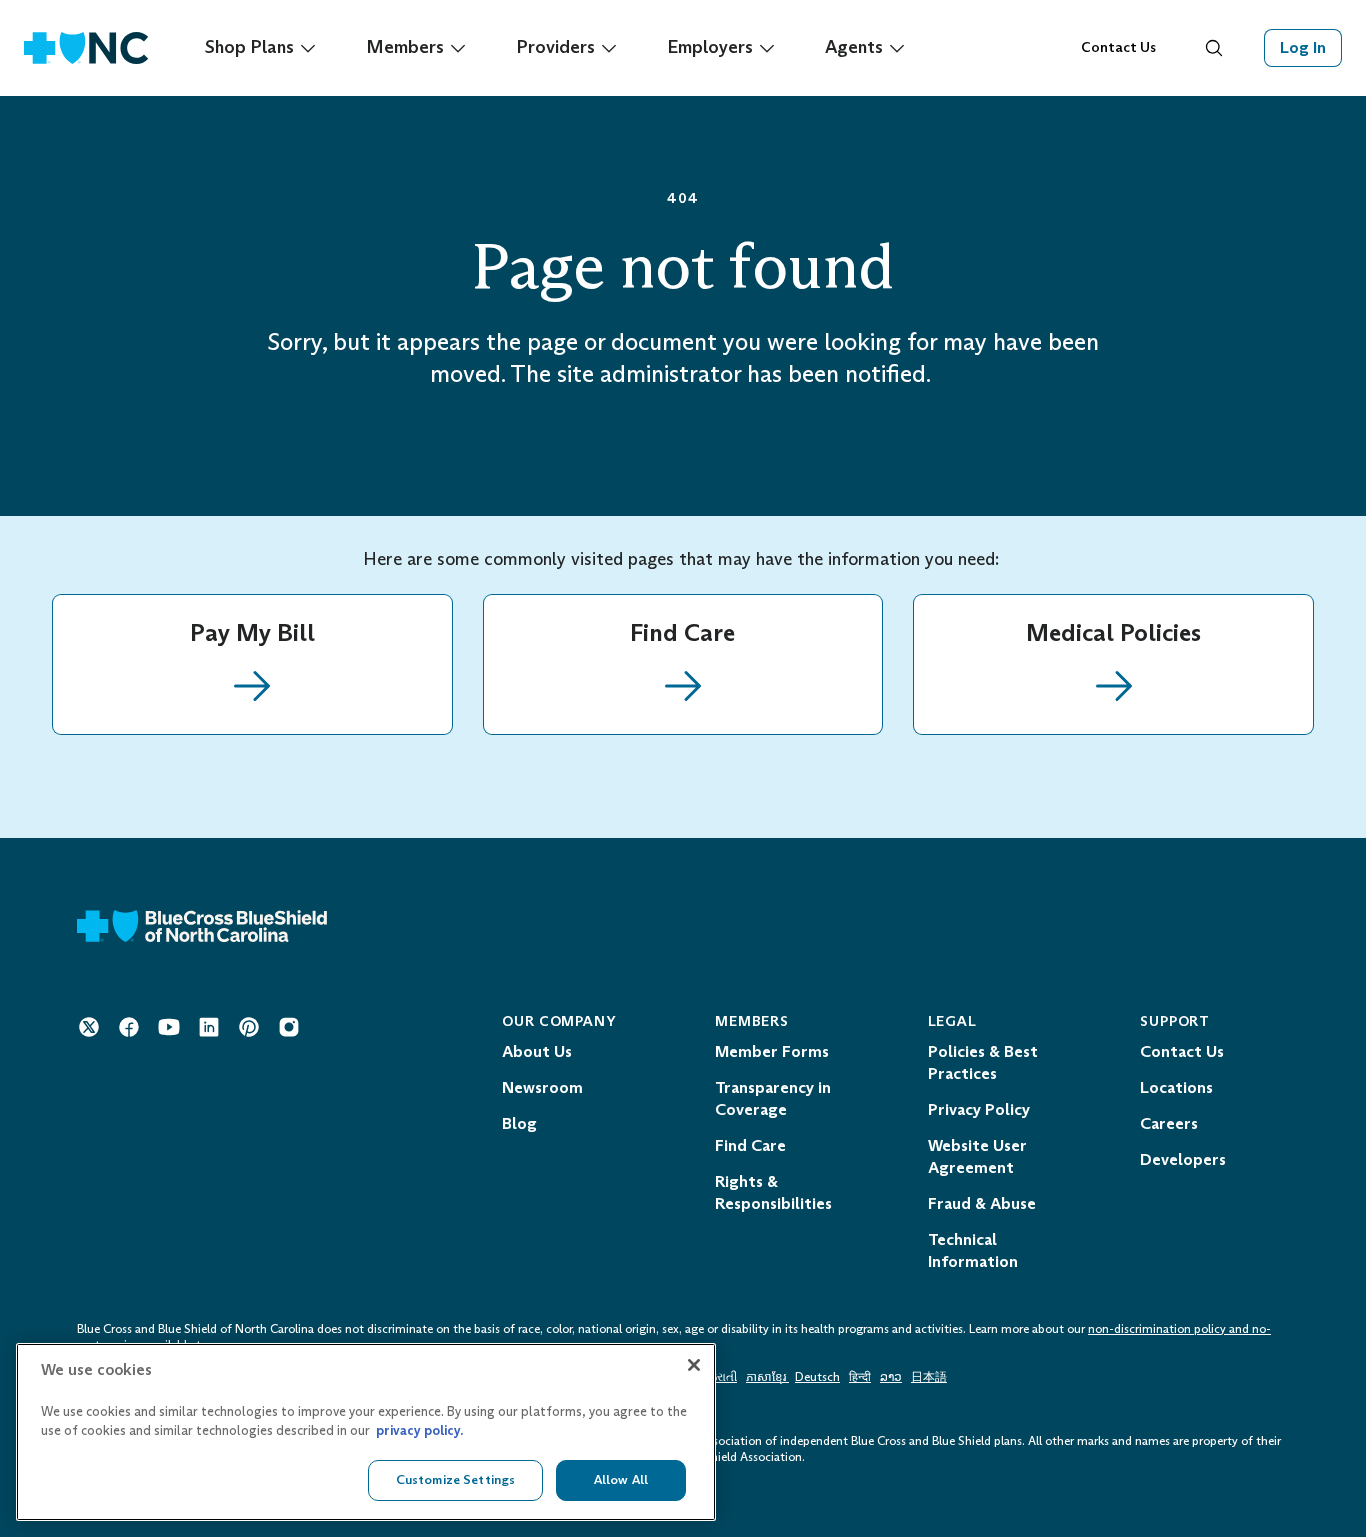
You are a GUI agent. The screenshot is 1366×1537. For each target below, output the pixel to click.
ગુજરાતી (717, 1377)
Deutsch (817, 1377)
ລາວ (891, 1377)
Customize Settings (455, 1479)
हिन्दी (860, 1377)
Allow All (621, 1479)
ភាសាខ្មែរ (767, 1377)
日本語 (929, 1377)
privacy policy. (419, 1431)
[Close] (694, 1365)
